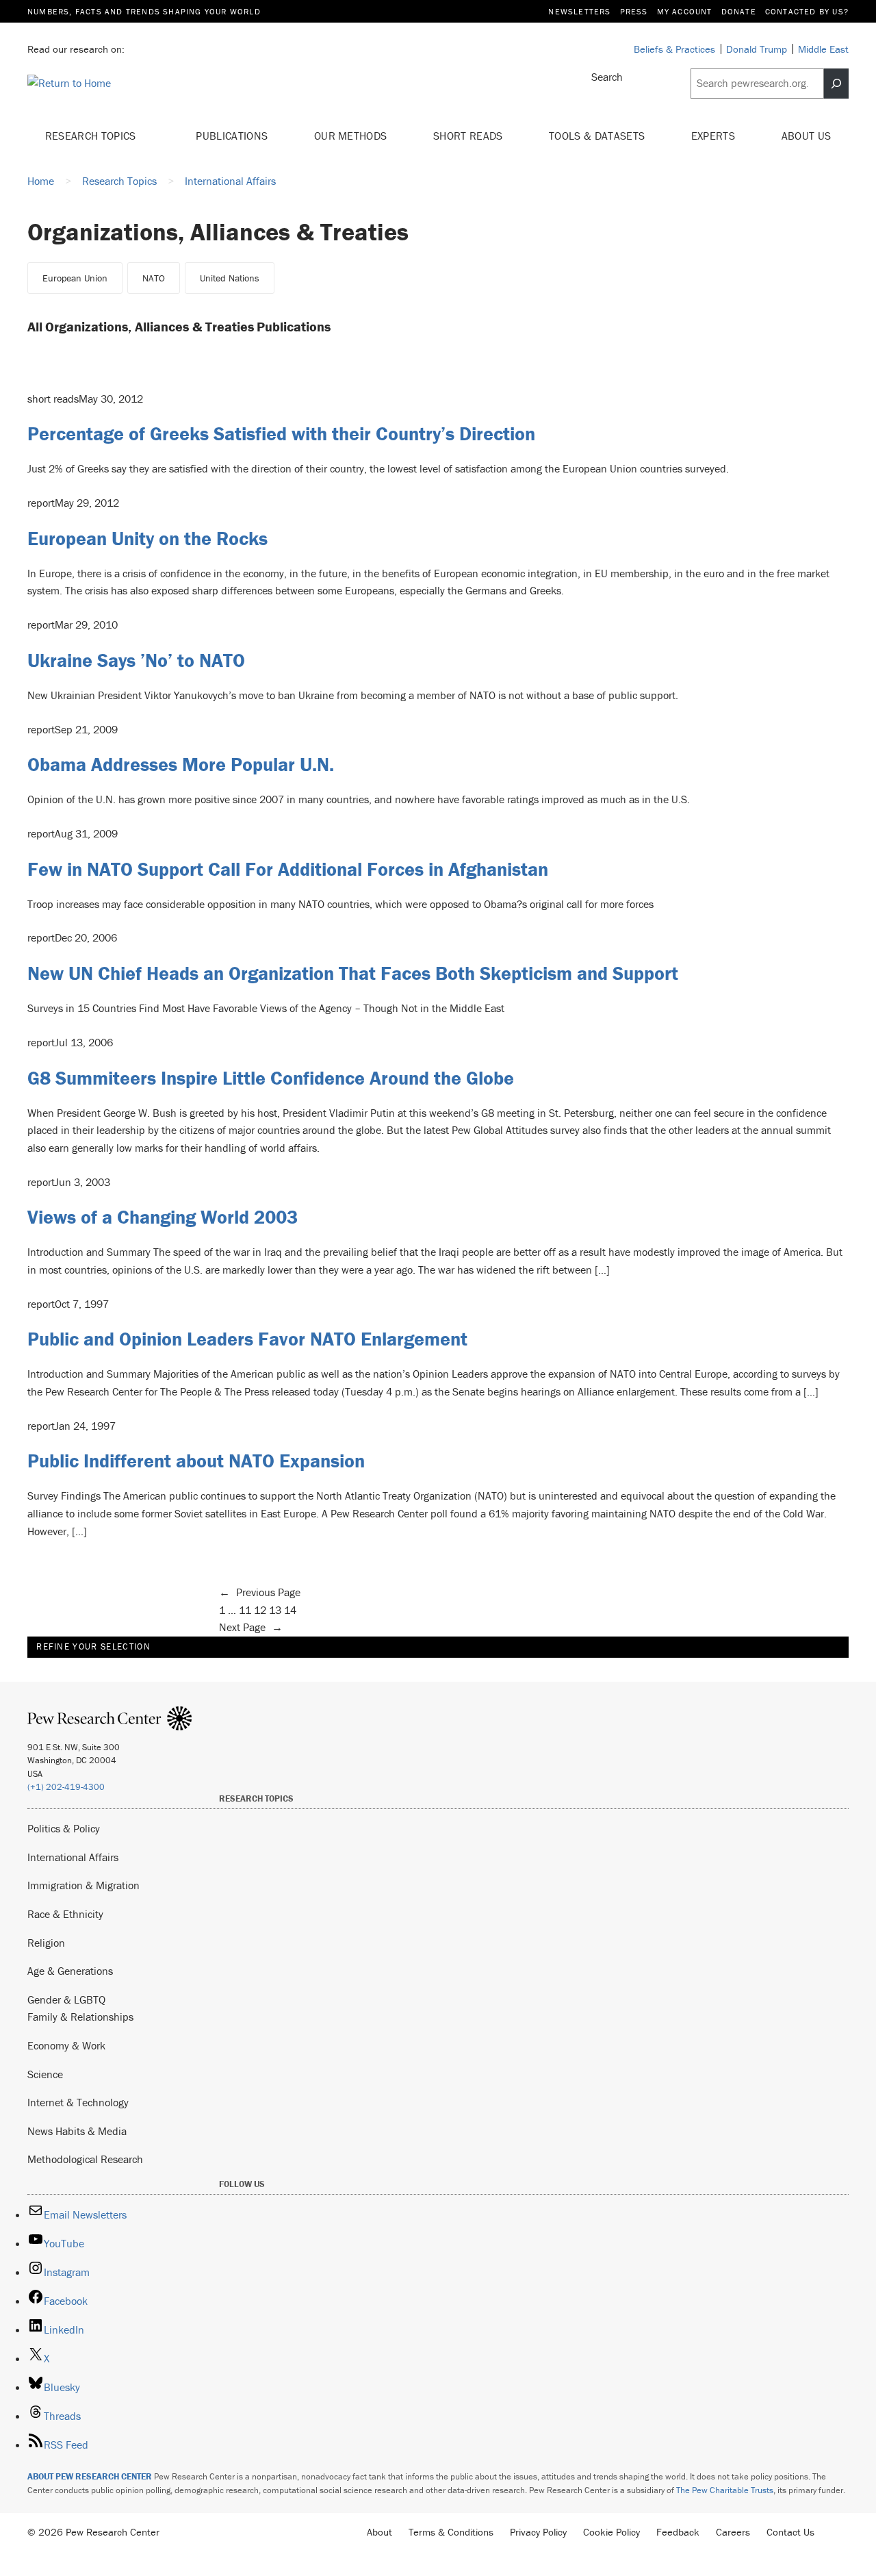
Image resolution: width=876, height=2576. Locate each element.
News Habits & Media (77, 2131)
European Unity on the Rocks (147, 538)
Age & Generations (70, 1971)
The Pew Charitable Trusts (725, 2490)
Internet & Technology (78, 2102)
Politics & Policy (64, 1828)
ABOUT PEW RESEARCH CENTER (90, 2476)
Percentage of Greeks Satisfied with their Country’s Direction (281, 433)
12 (260, 1610)
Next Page (251, 1627)
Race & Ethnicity (65, 1914)
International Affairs (73, 1857)
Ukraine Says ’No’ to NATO (136, 660)
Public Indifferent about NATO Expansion (196, 1461)
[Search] (836, 84)
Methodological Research (85, 2159)
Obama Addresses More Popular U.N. (181, 764)
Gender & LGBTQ (66, 1999)
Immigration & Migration (83, 1885)
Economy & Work (66, 2045)
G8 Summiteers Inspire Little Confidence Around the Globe (271, 1078)
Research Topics (92, 136)
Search (607, 77)
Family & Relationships (80, 2017)
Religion (46, 1943)
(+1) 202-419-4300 (66, 1787)
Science (45, 2074)
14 (290, 1610)
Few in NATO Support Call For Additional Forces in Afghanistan (288, 869)
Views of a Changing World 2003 (163, 1217)
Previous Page (260, 1592)
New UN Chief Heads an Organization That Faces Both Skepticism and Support (353, 973)
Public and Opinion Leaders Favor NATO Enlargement (247, 1339)
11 (245, 1610)
